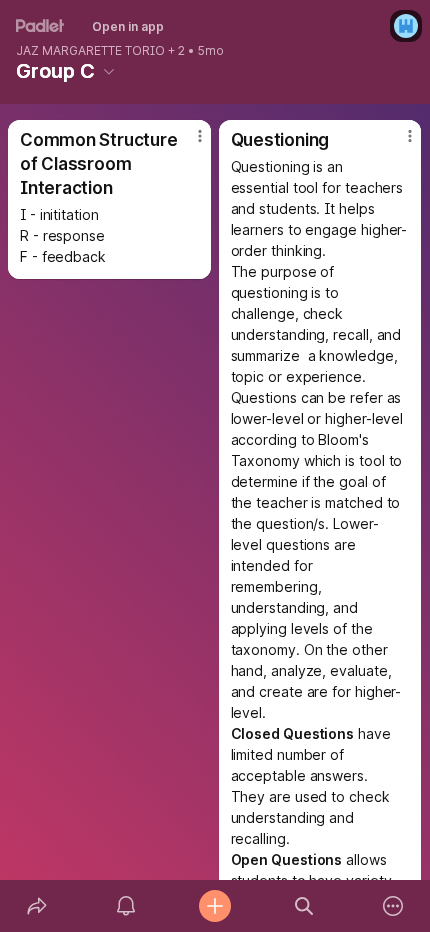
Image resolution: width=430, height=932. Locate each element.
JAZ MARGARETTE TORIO (90, 51)
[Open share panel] (36, 906)
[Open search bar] (304, 906)
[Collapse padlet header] (109, 71)
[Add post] (214, 906)
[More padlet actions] (393, 906)
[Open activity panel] (125, 906)
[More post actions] (187, 144)
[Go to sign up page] (406, 26)
